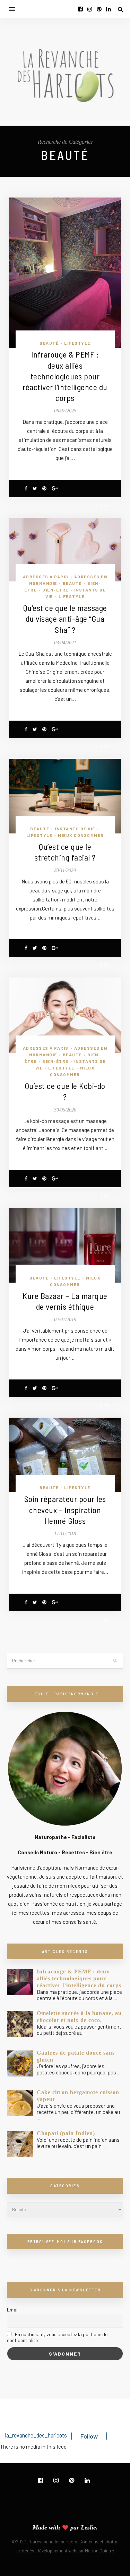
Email (13, 2310)
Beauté (49, 343)
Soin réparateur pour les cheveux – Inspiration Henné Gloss (65, 1509)
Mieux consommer (81, 835)
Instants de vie (75, 829)
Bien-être (55, 590)
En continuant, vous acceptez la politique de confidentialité (57, 2337)
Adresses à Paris (46, 577)
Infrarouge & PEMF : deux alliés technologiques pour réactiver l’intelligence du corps (65, 376)
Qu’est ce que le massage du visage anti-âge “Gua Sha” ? (65, 618)
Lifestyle (77, 343)
